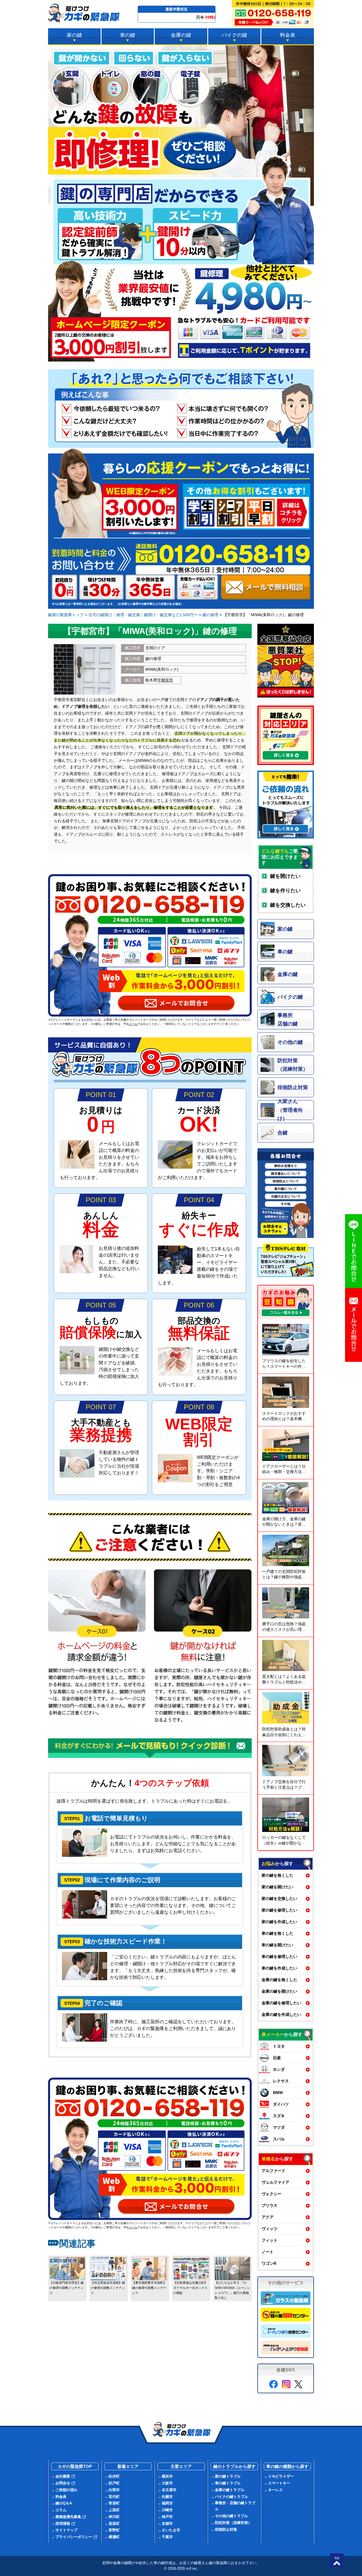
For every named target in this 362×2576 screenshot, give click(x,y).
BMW (278, 2093)
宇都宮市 (165, 680)
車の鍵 (128, 35)
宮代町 (114, 2497)
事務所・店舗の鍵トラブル (235, 2506)
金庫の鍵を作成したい (281, 2014)
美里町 (114, 2524)
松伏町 (114, 2476)
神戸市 (167, 2517)
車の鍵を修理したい (279, 1956)
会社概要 (63, 2476)
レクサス (281, 2081)
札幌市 (167, 2497)
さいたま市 (171, 2530)
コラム (61, 2510)
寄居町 (114, 2503)
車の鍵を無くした (277, 1933)
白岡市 (114, 2490)
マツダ (279, 2127)
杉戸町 (114, 2483)
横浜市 (167, 2476)
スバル (279, 2139)
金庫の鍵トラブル (230, 2490)
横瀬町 (114, 2537)
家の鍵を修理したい (279, 1910)
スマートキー (279, 2483)
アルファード (273, 2171)
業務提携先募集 (68, 2517)
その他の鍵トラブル (231, 2516)
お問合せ (63, 2483)
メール (133, 1024)
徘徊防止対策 (226, 2529)
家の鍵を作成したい (279, 1922)
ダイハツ (281, 2104)
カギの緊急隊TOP (75, 2466)
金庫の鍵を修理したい (281, 2003)
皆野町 (114, 2530)
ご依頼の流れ (66, 2490)
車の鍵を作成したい (279, 1968)
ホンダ (279, 2069)
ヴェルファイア (275, 2182)
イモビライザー (281, 2476)
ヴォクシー (271, 2194)
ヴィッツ (270, 2229)
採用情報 (63, 2524)
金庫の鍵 (181, 35)
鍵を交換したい (288, 905)
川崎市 (167, 2510)
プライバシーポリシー (74, 2537)
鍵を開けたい (285, 876)
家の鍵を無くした (277, 1875)
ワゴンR (269, 2263)
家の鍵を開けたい (277, 1887)
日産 (277, 2058)
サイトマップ (66, 2530)
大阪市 (167, 2483)
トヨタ (279, 2046)
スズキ (279, 2116)
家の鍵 (74, 35)
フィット (270, 2240)
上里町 (114, 2510)
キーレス (275, 2490)
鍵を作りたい (285, 891)
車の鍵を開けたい (277, 1945)
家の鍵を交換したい (279, 1898)
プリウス (270, 2205)
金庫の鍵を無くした (279, 1980)
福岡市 (167, 2503)
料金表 (288, 35)
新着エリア (128, 2466)
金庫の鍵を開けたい (279, 1991)
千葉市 (167, 2537)
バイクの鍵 (234, 35)
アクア (268, 2217)
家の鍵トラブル (228, 2476)
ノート (268, 2252)
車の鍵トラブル (228, 2483)
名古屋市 (169, 2490)
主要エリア (181, 2466)
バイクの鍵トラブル (231, 2497)
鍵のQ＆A (64, 2503)
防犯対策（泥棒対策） (233, 2523)
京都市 (167, 2524)
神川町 (114, 2517)
